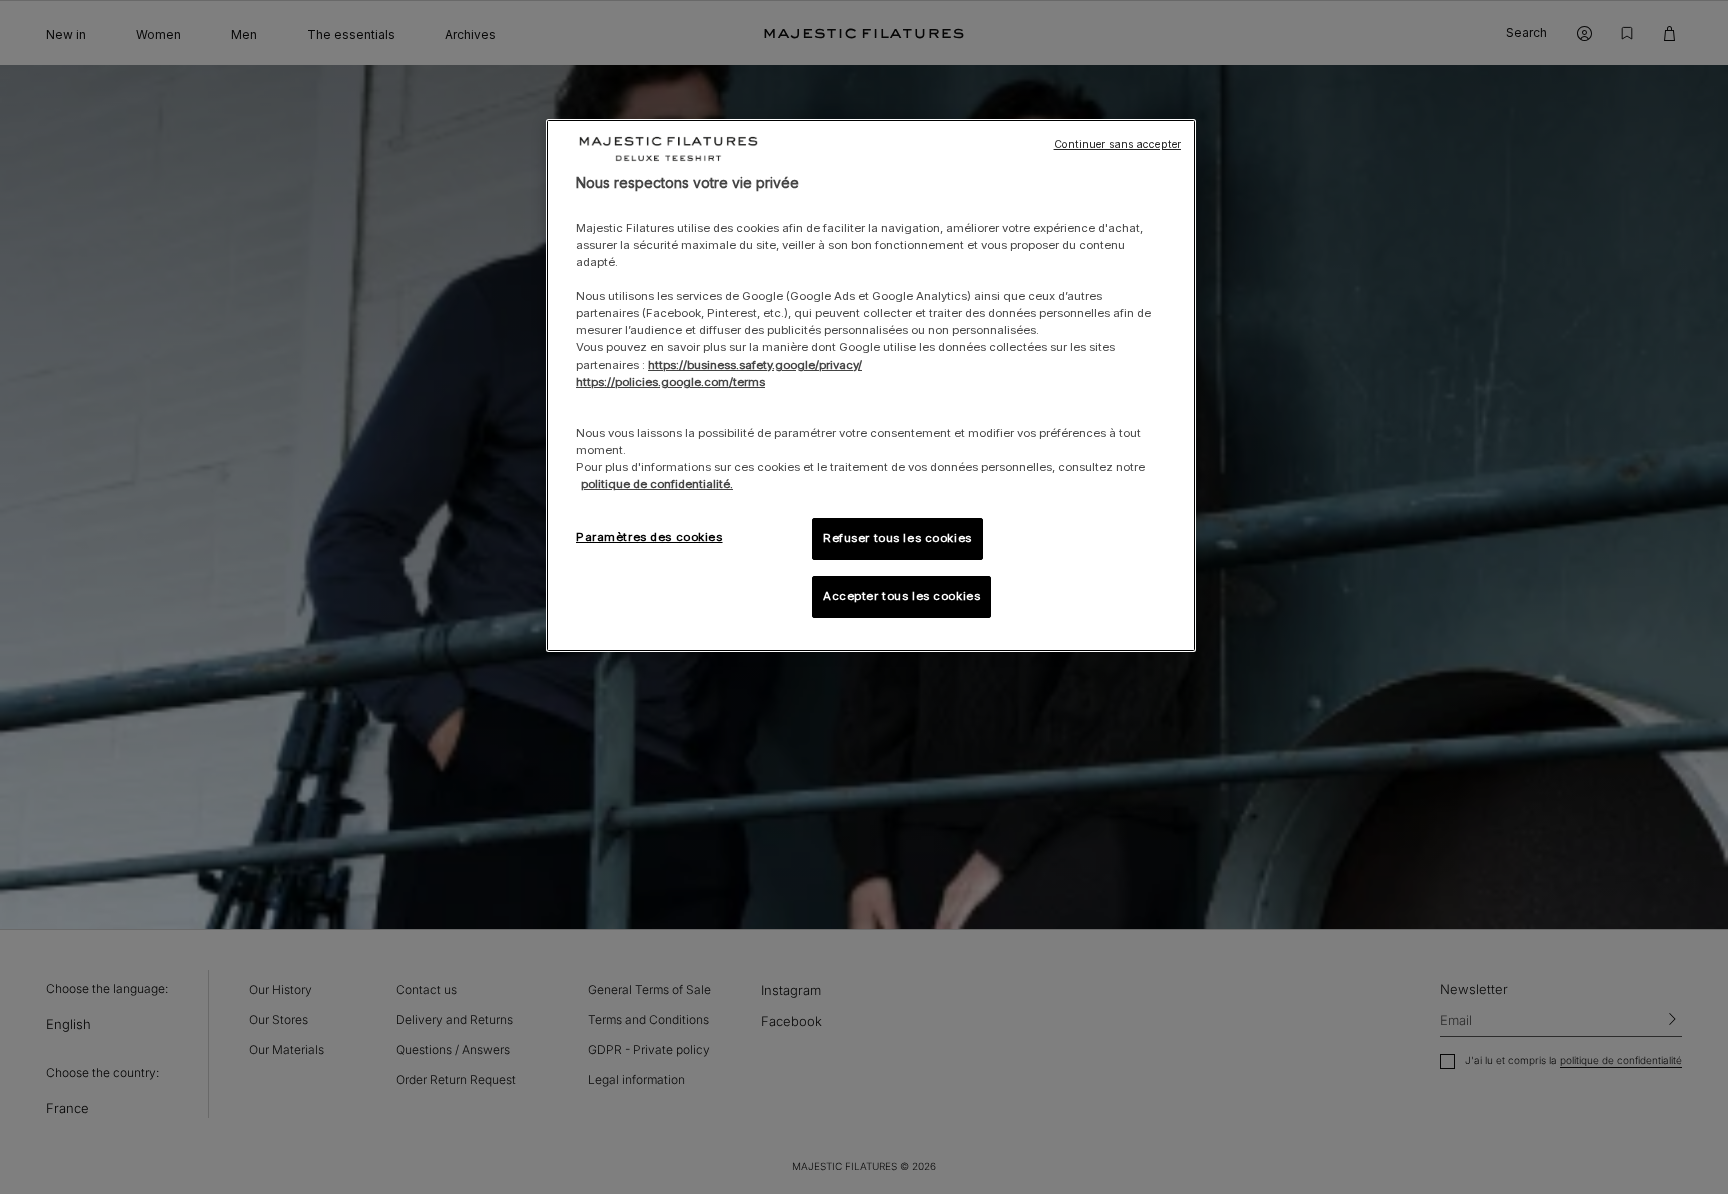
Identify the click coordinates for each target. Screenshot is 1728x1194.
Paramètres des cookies (649, 537)
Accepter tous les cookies (901, 596)
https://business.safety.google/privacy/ (755, 365)
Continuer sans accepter (1117, 144)
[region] (871, 385)
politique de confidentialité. (657, 484)
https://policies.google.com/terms (670, 382)
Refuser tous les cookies (897, 538)
